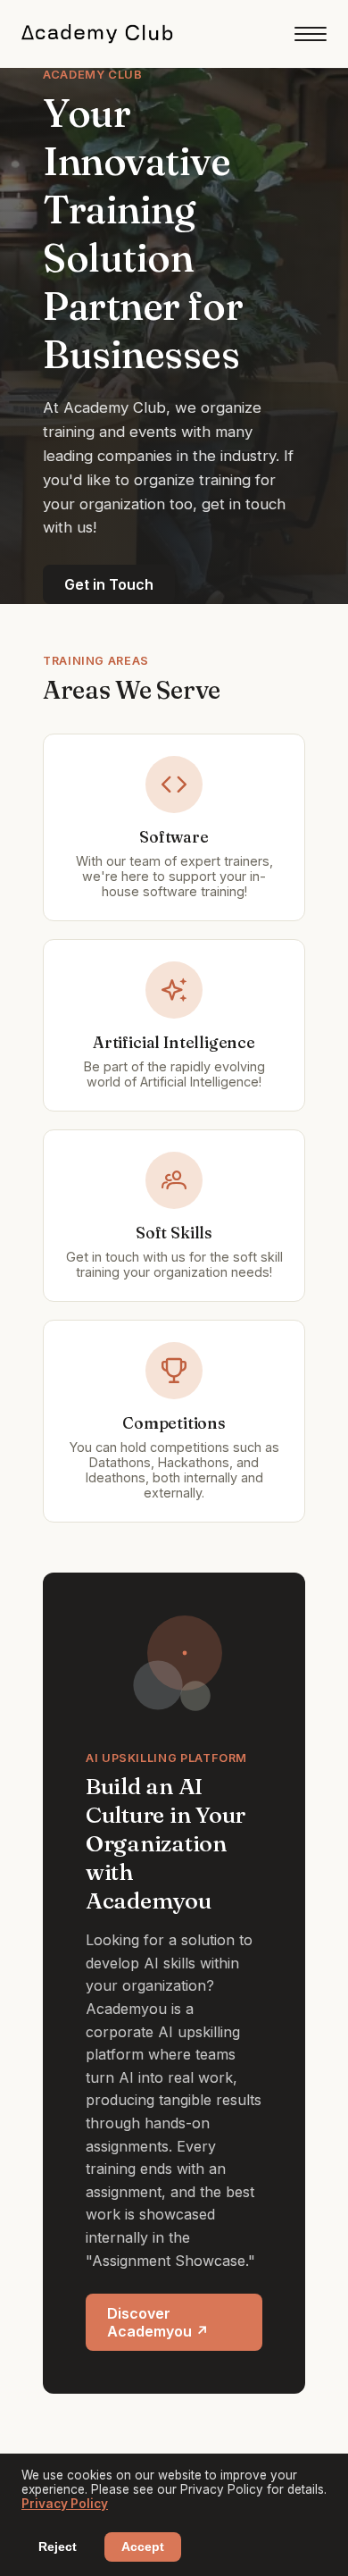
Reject (58, 2547)
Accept (143, 2547)
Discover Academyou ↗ (158, 2322)
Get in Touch (109, 584)
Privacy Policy (65, 2504)
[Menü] (311, 34)
